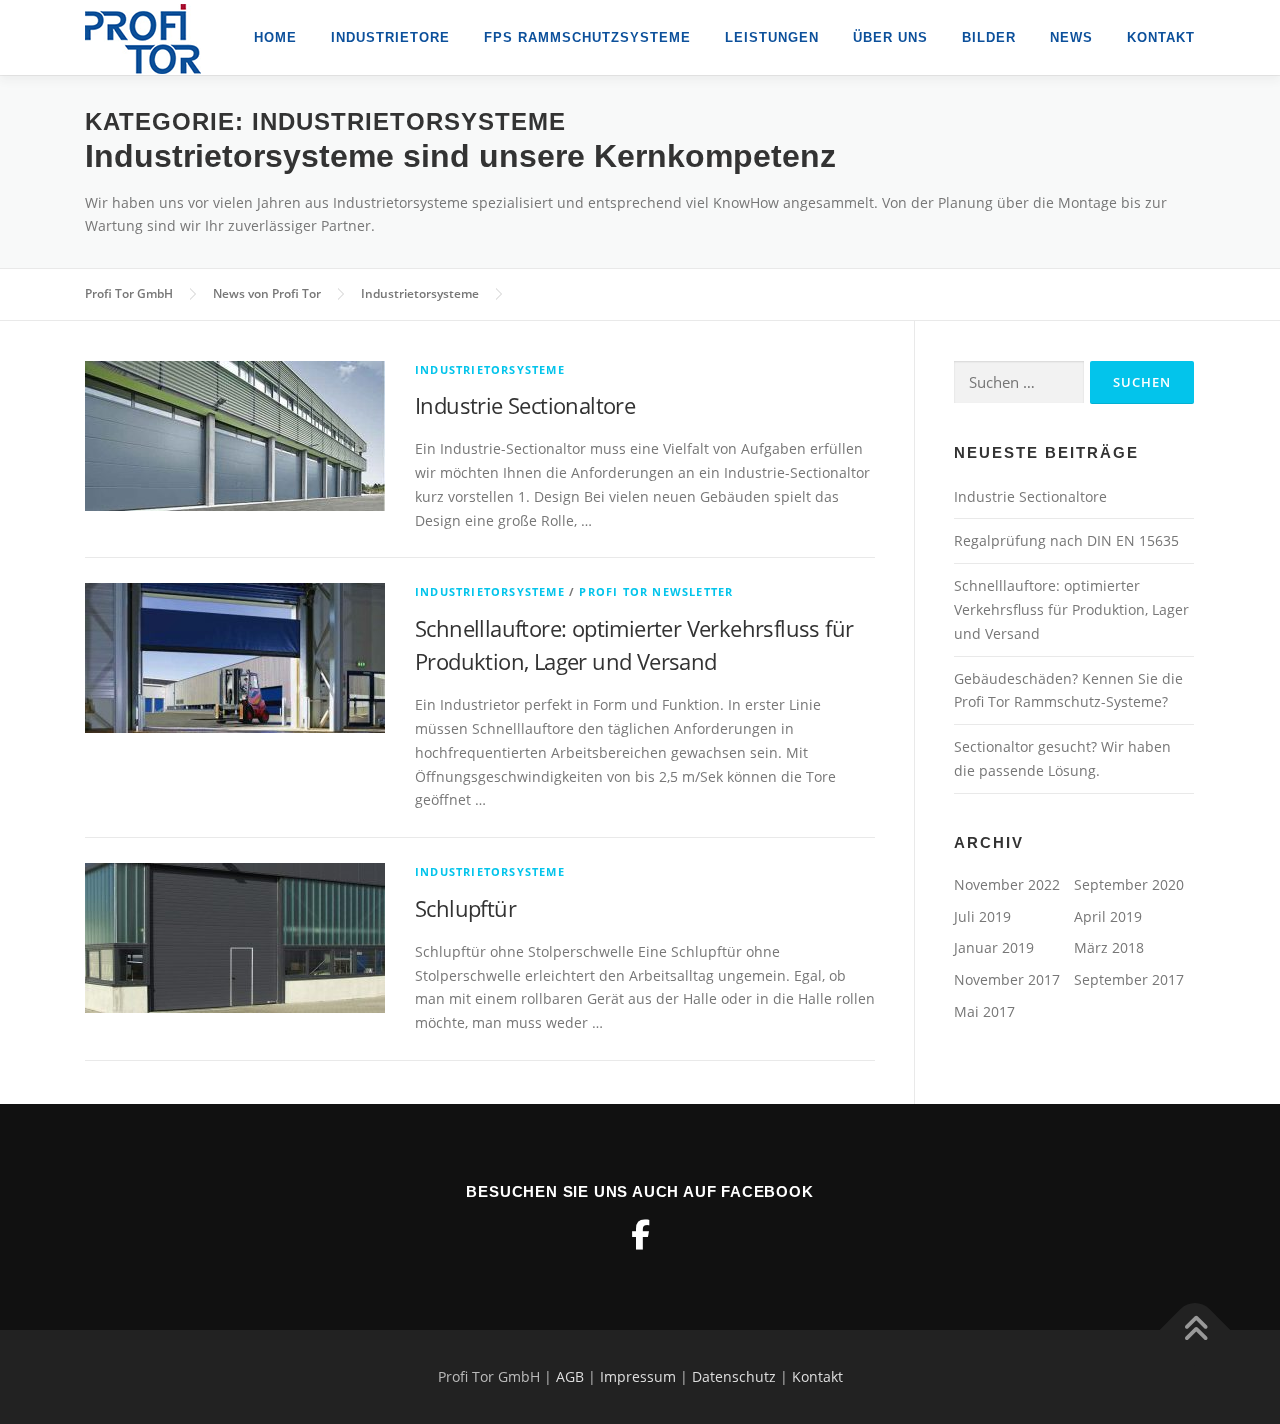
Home (275, 37)
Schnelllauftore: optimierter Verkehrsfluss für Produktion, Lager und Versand (1071, 609)
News (1071, 37)
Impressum (638, 1376)
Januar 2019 (994, 947)
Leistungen (772, 37)
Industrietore (390, 37)
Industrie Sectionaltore (525, 405)
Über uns (890, 37)
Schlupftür (465, 908)
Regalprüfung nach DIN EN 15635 (1066, 540)
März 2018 (1109, 947)
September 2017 (1129, 979)
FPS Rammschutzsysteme (587, 37)
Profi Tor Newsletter (656, 591)
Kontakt (1161, 37)
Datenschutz (734, 1376)
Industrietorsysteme (490, 369)
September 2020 (1129, 884)
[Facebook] (640, 1235)
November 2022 (1007, 884)
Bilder (989, 37)
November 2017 (1007, 979)
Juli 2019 (982, 916)
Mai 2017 (984, 1011)
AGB (570, 1376)
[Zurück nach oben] (1195, 1330)
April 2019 (1108, 916)
